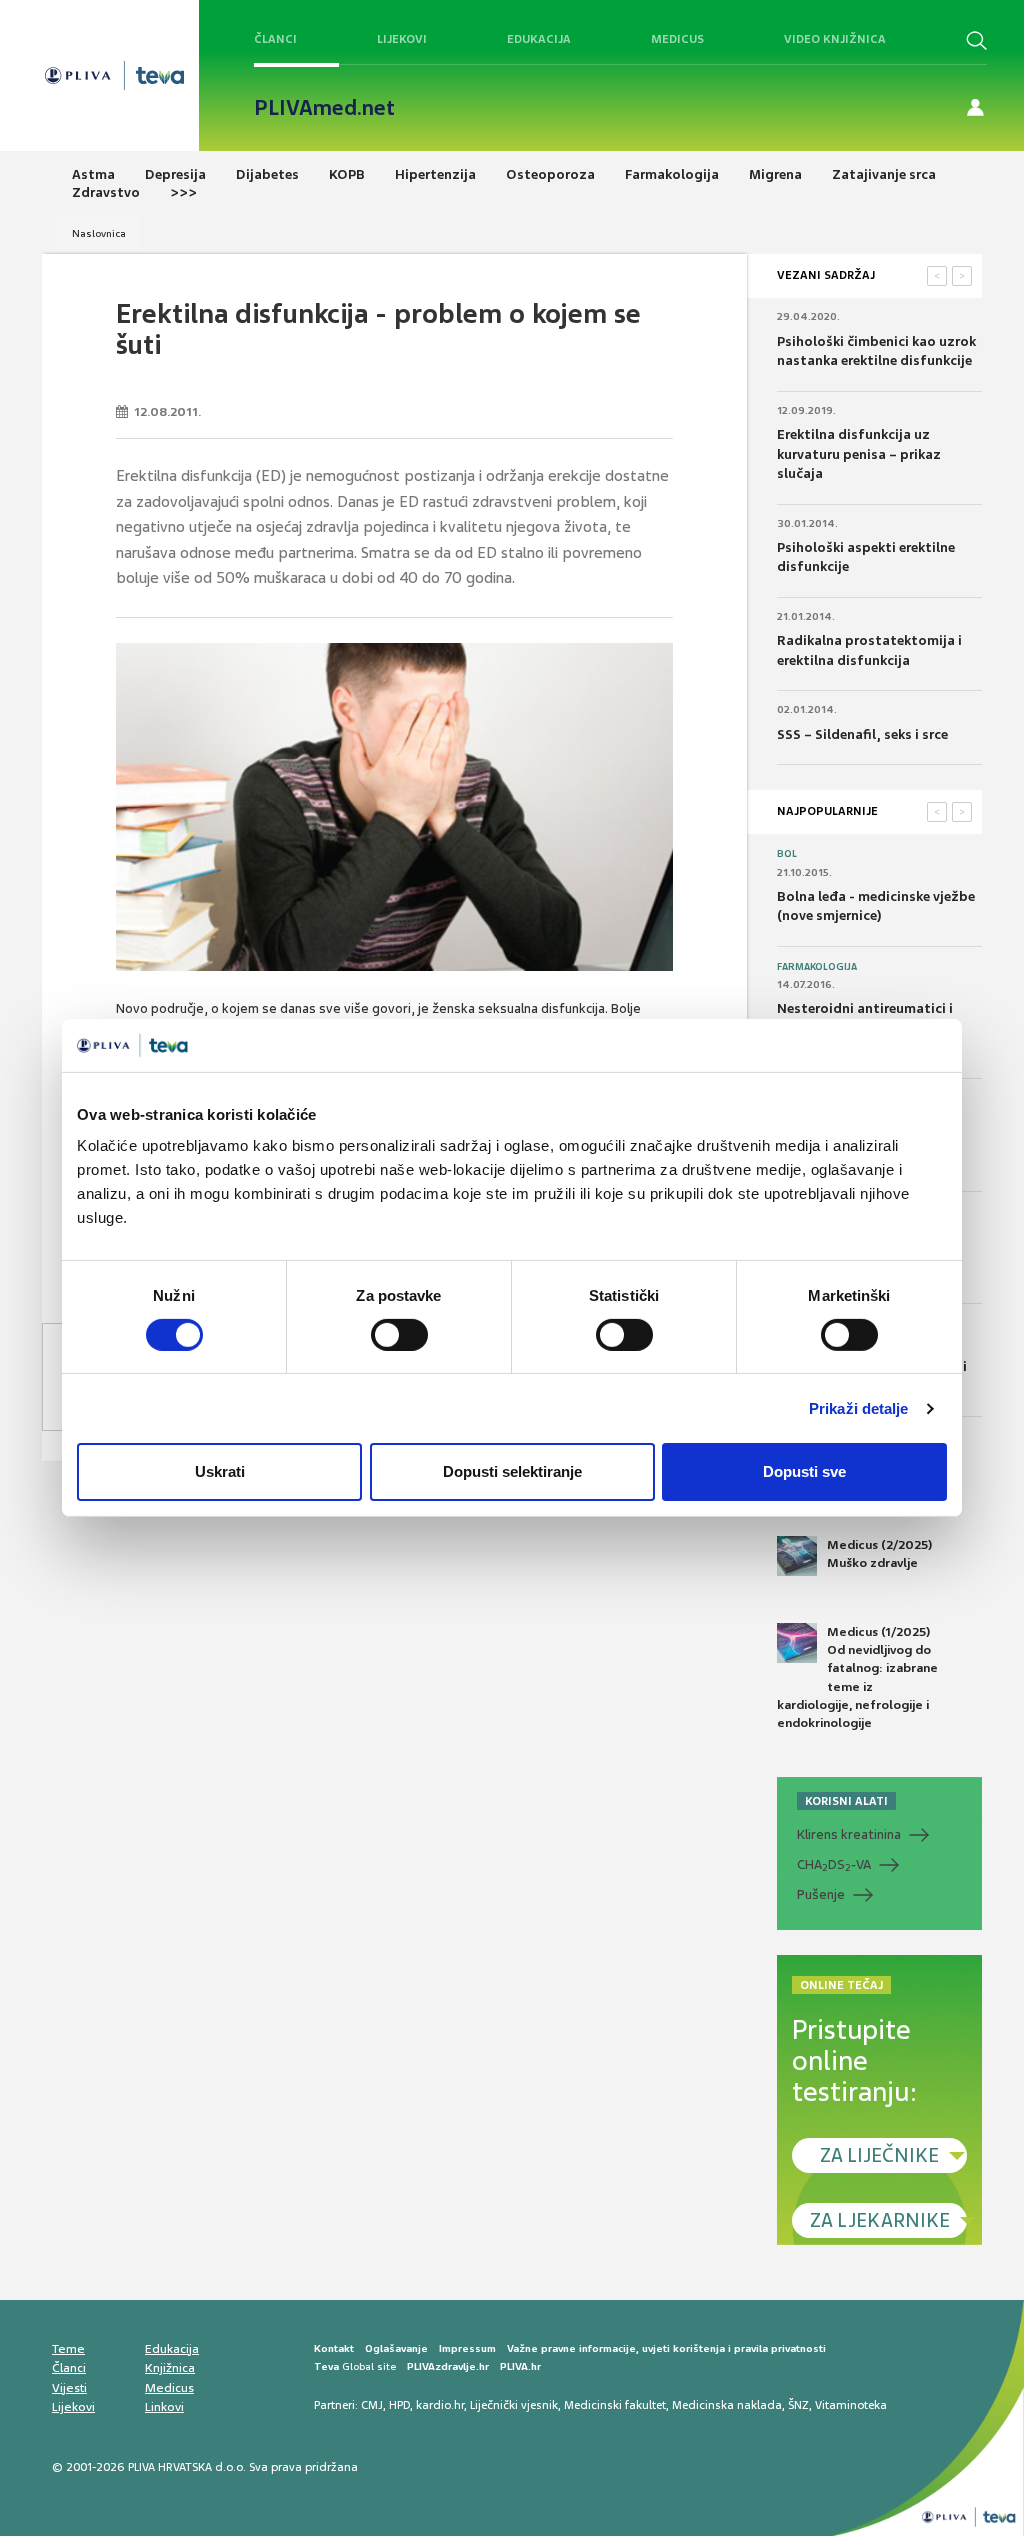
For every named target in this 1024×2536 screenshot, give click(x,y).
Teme (68, 2349)
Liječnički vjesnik (514, 2405)
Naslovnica (99, 233)
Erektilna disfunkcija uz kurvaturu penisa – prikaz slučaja (859, 454)
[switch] (399, 1335)
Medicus (677, 39)
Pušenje (821, 1894)
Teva (326, 2366)
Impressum (467, 2348)
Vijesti (69, 2388)
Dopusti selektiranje (512, 1471)
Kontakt (334, 2348)
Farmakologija (817, 967)
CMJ (372, 2405)
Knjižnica (170, 2368)
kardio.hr (440, 2405)
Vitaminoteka (851, 2405)
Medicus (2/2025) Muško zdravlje (879, 1554)
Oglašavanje (396, 2348)
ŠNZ (798, 2405)
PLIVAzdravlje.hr (448, 2366)
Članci (275, 39)
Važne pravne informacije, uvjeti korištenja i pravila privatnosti (666, 2348)
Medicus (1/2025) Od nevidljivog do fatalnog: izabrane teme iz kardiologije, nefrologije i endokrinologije (857, 1677)
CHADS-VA (834, 1865)
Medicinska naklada (727, 2405)
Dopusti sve (804, 1471)
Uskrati (220, 1471)
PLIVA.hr (520, 2366)
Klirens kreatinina (849, 1834)
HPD (399, 2405)
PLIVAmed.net (324, 108)
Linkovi (164, 2407)
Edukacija (539, 39)
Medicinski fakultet (615, 2405)
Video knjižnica (835, 39)
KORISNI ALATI (846, 1801)
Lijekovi (402, 39)
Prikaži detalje (859, 1408)
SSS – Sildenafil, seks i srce (862, 734)
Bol (787, 854)
